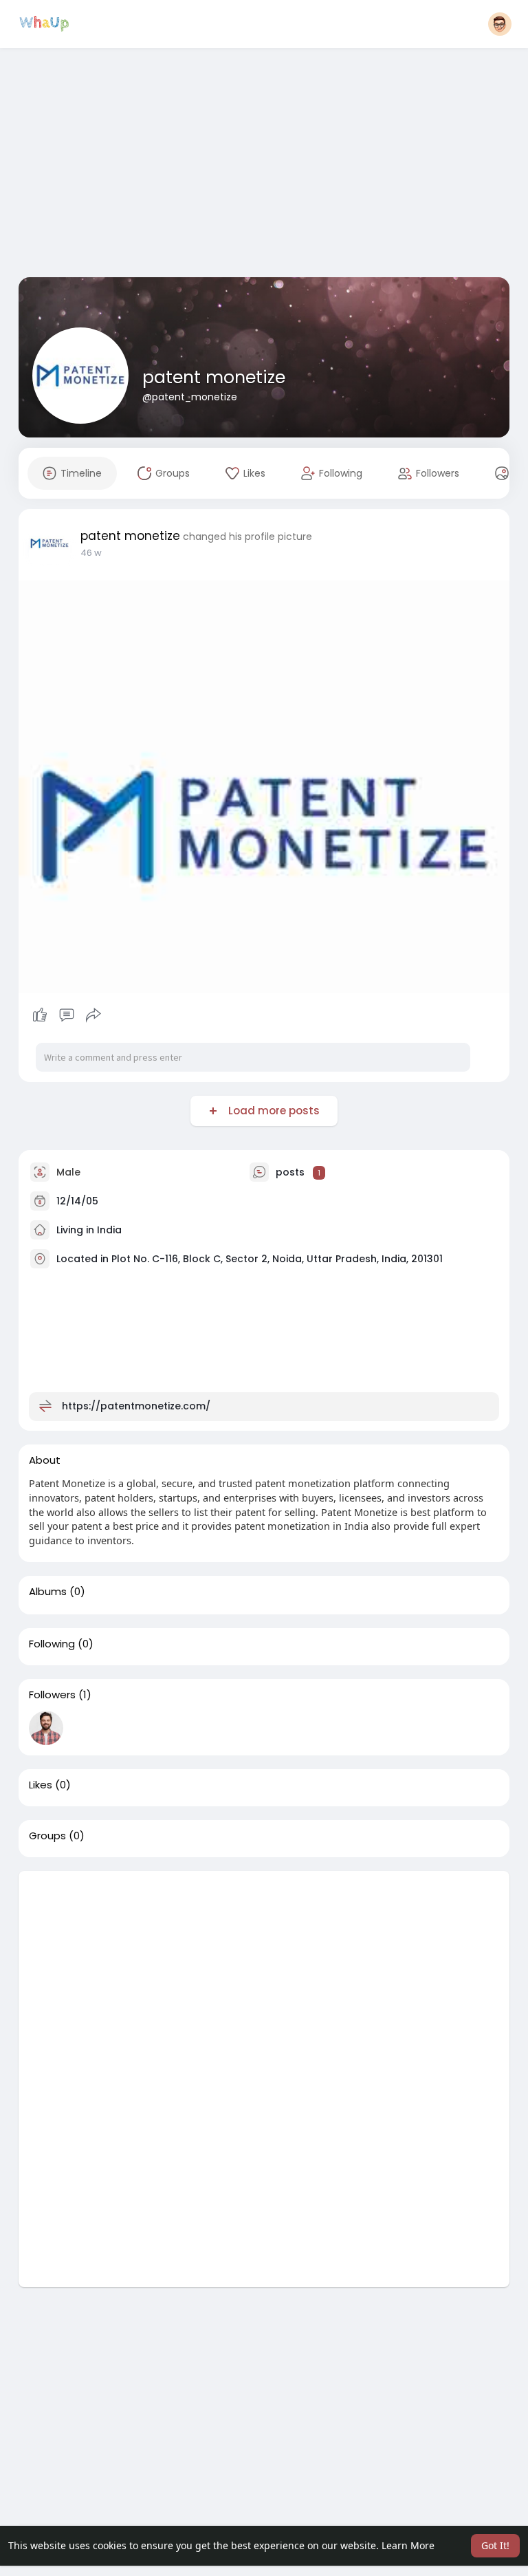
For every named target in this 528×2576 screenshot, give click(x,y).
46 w (91, 553)
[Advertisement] (273, 164)
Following (52, 1644)
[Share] (93, 1015)
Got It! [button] (495, 2545)
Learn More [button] (408, 2545)
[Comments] (67, 1015)
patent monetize (214, 377)
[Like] (67, 1015)
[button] (500, 24)
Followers (52, 1695)
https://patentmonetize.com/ (136, 1406)
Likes (41, 1785)
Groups (47, 1836)
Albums (48, 1592)
